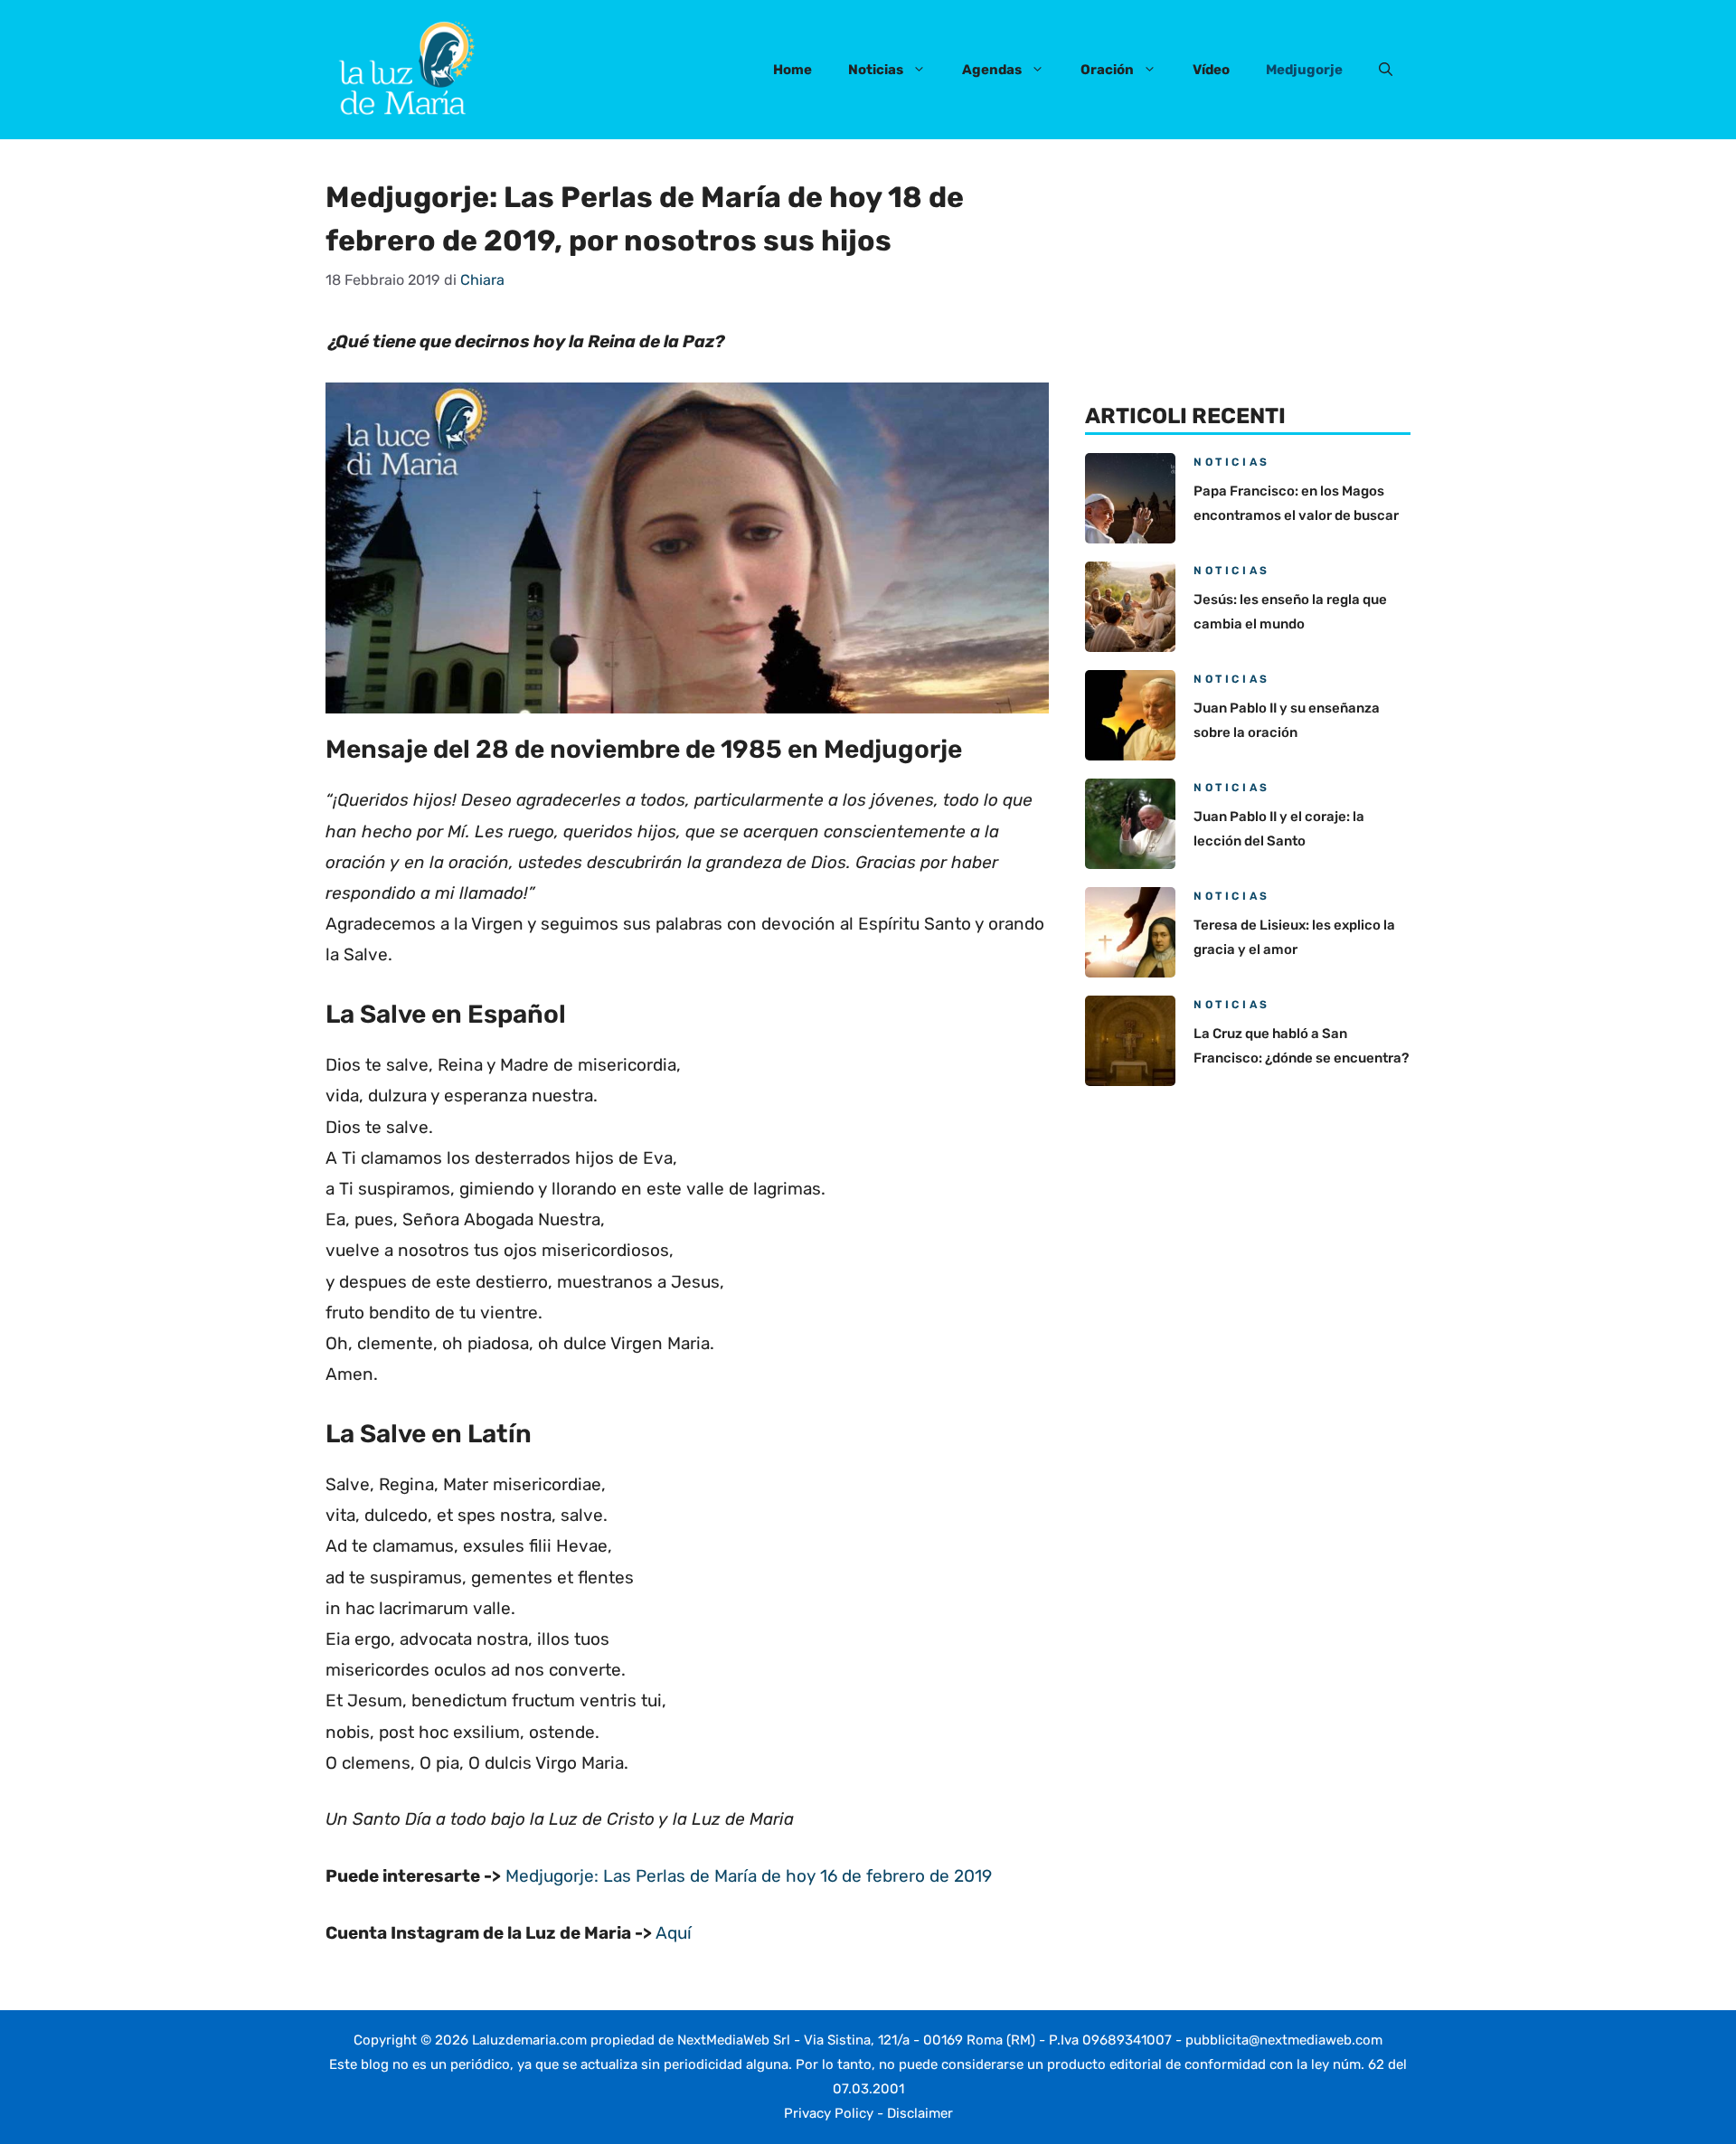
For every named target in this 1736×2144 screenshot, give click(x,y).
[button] (1386, 70)
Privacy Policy (829, 2113)
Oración (1107, 70)
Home (793, 70)
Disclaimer (920, 2113)
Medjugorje (1304, 70)
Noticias (876, 70)
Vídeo (1211, 70)
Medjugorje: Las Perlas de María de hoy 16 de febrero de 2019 (749, 1876)
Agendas (992, 70)
